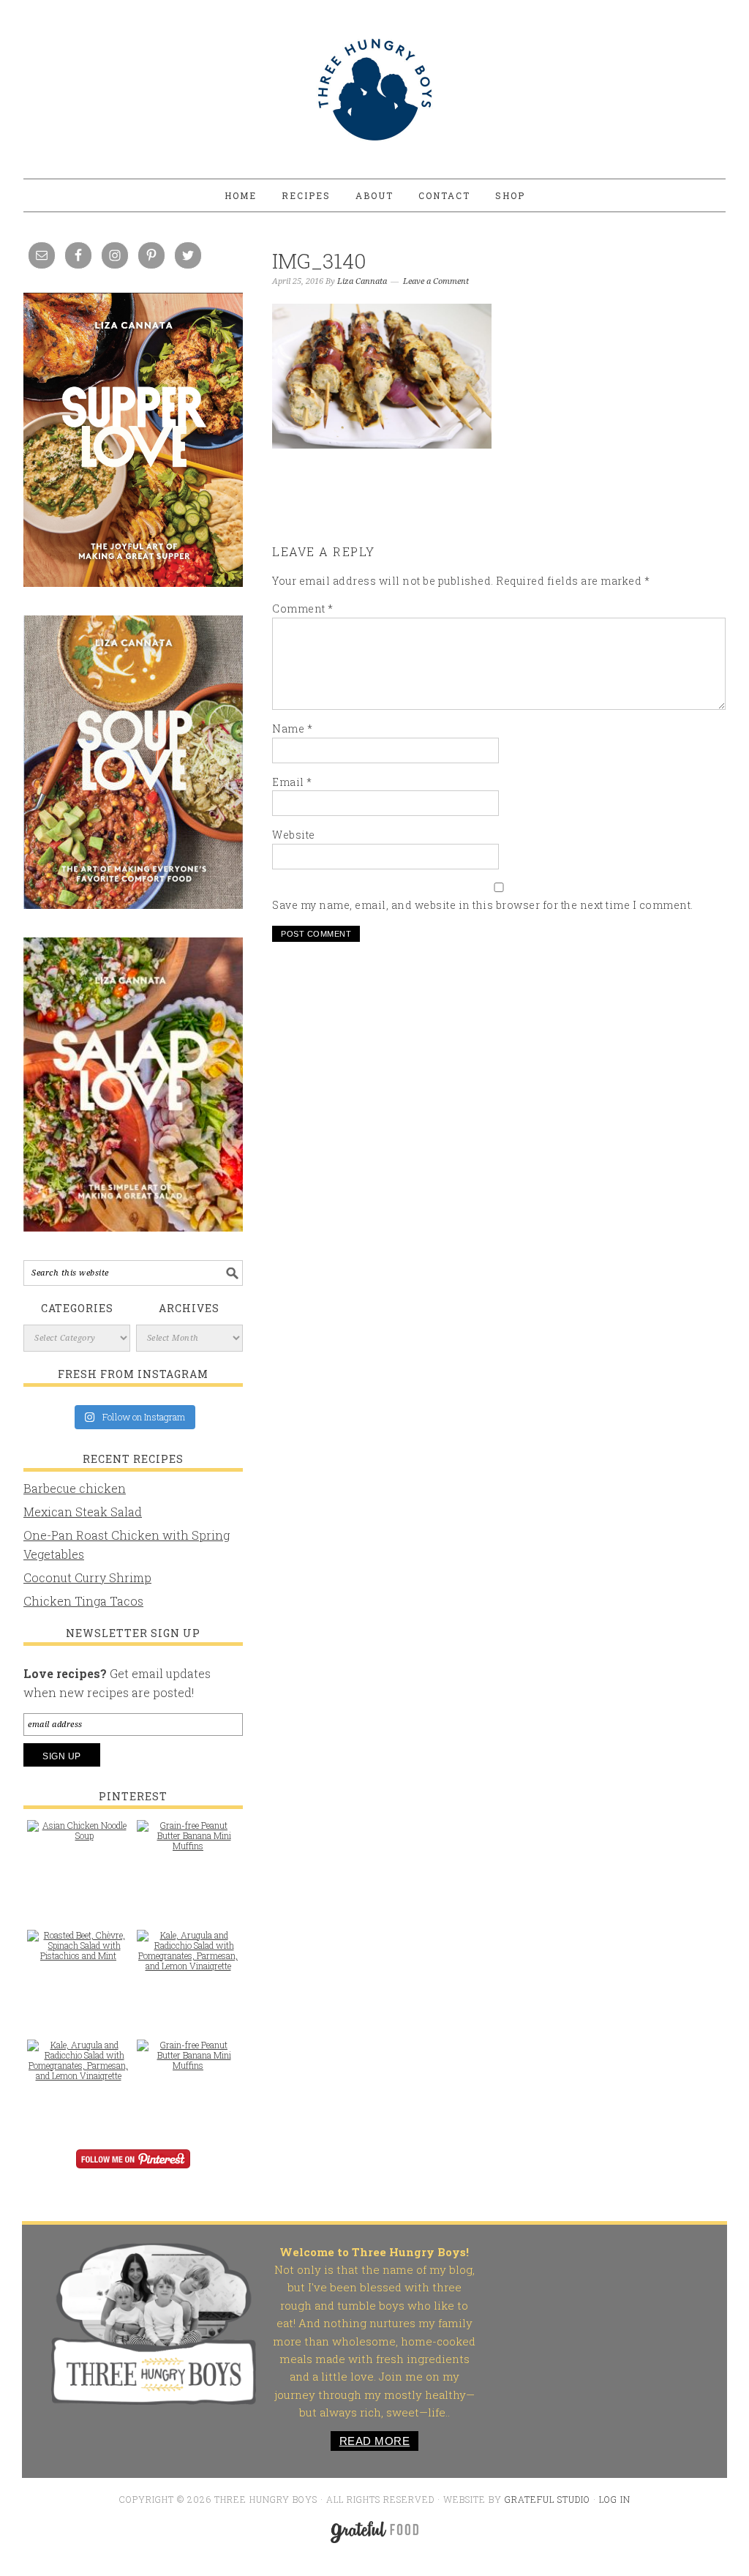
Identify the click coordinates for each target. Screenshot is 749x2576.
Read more (375, 2441)
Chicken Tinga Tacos (83, 1601)
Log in (615, 2499)
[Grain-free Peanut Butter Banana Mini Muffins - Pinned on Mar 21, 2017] (188, 1843)
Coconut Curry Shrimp (87, 1577)
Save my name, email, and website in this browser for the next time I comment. (483, 905)
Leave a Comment (436, 281)
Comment (303, 609)
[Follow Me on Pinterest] (133, 2169)
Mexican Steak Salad (83, 1512)
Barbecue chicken (75, 1488)
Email (292, 782)
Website (294, 835)
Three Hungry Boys (374, 89)
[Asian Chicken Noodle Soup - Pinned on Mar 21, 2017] (78, 1838)
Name (292, 729)
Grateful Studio (547, 2499)
